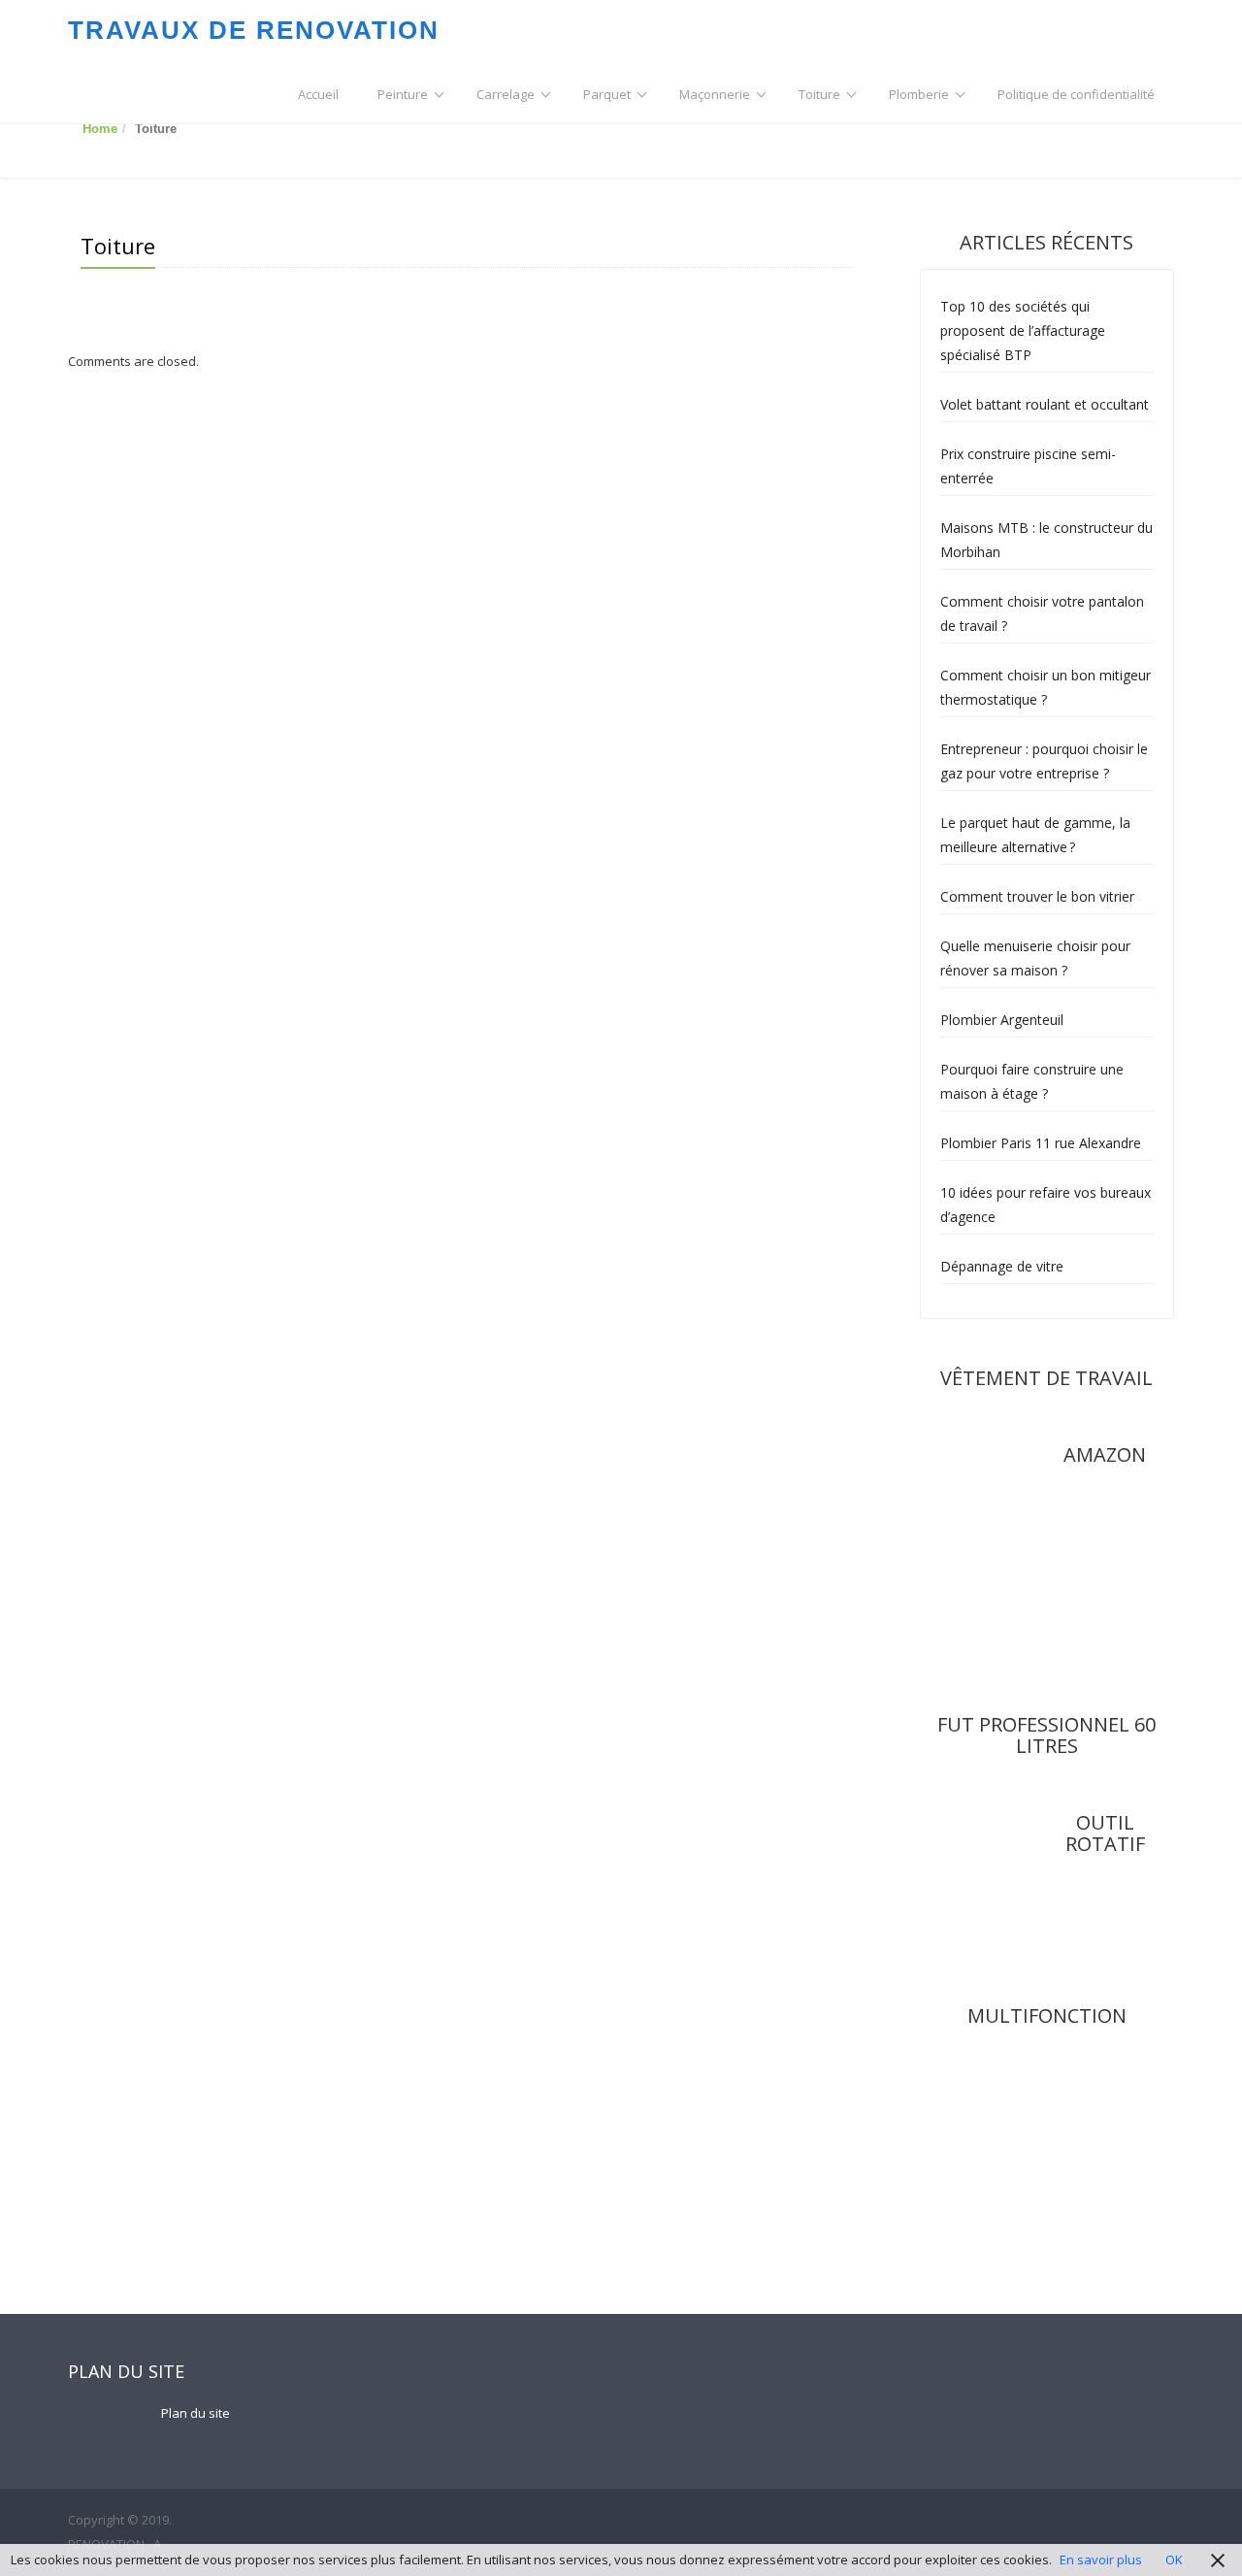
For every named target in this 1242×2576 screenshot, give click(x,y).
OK (1174, 2559)
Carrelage (506, 94)
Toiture (819, 94)
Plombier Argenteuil (1002, 1020)
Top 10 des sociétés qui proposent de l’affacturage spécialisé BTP (1023, 330)
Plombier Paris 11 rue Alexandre (1041, 1143)
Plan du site (196, 2413)
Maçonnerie (715, 94)
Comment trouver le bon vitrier (1037, 896)
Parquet (607, 94)
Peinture (403, 94)
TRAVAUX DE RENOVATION (254, 30)
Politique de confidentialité (1076, 94)
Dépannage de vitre (1002, 1266)
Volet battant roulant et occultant (1045, 404)
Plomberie (919, 94)
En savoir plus (1101, 2559)
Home (100, 129)
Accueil (318, 94)
